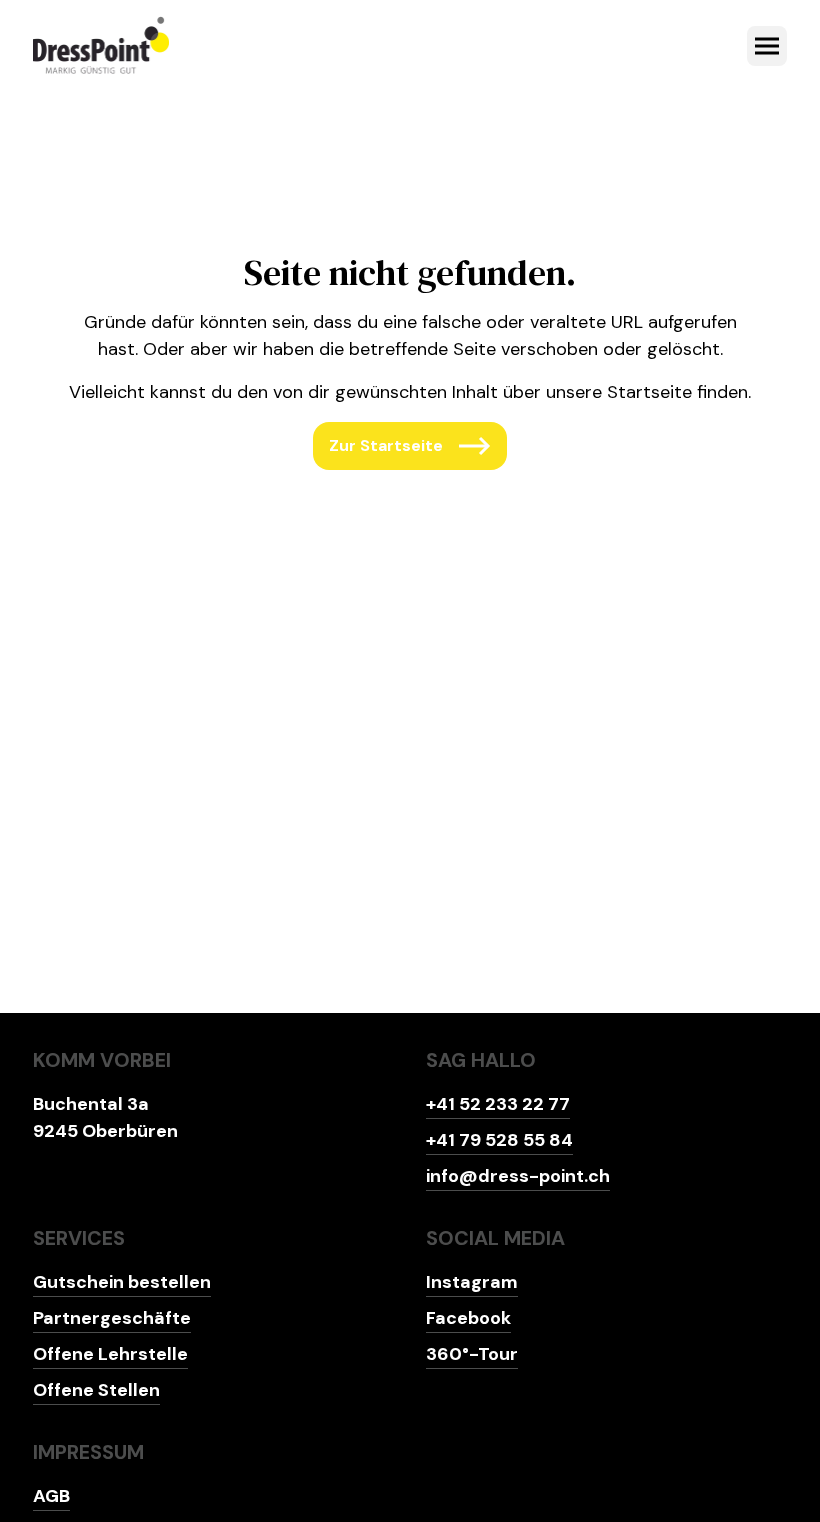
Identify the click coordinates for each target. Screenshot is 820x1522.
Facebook (468, 1318)
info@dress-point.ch (518, 1176)
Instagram (472, 1282)
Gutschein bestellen (122, 1282)
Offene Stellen (96, 1390)
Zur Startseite (386, 445)
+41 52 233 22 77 (498, 1104)
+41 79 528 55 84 (499, 1140)
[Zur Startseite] (101, 46)
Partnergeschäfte (112, 1318)
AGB (51, 1496)
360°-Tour (472, 1354)
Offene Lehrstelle (110, 1354)
